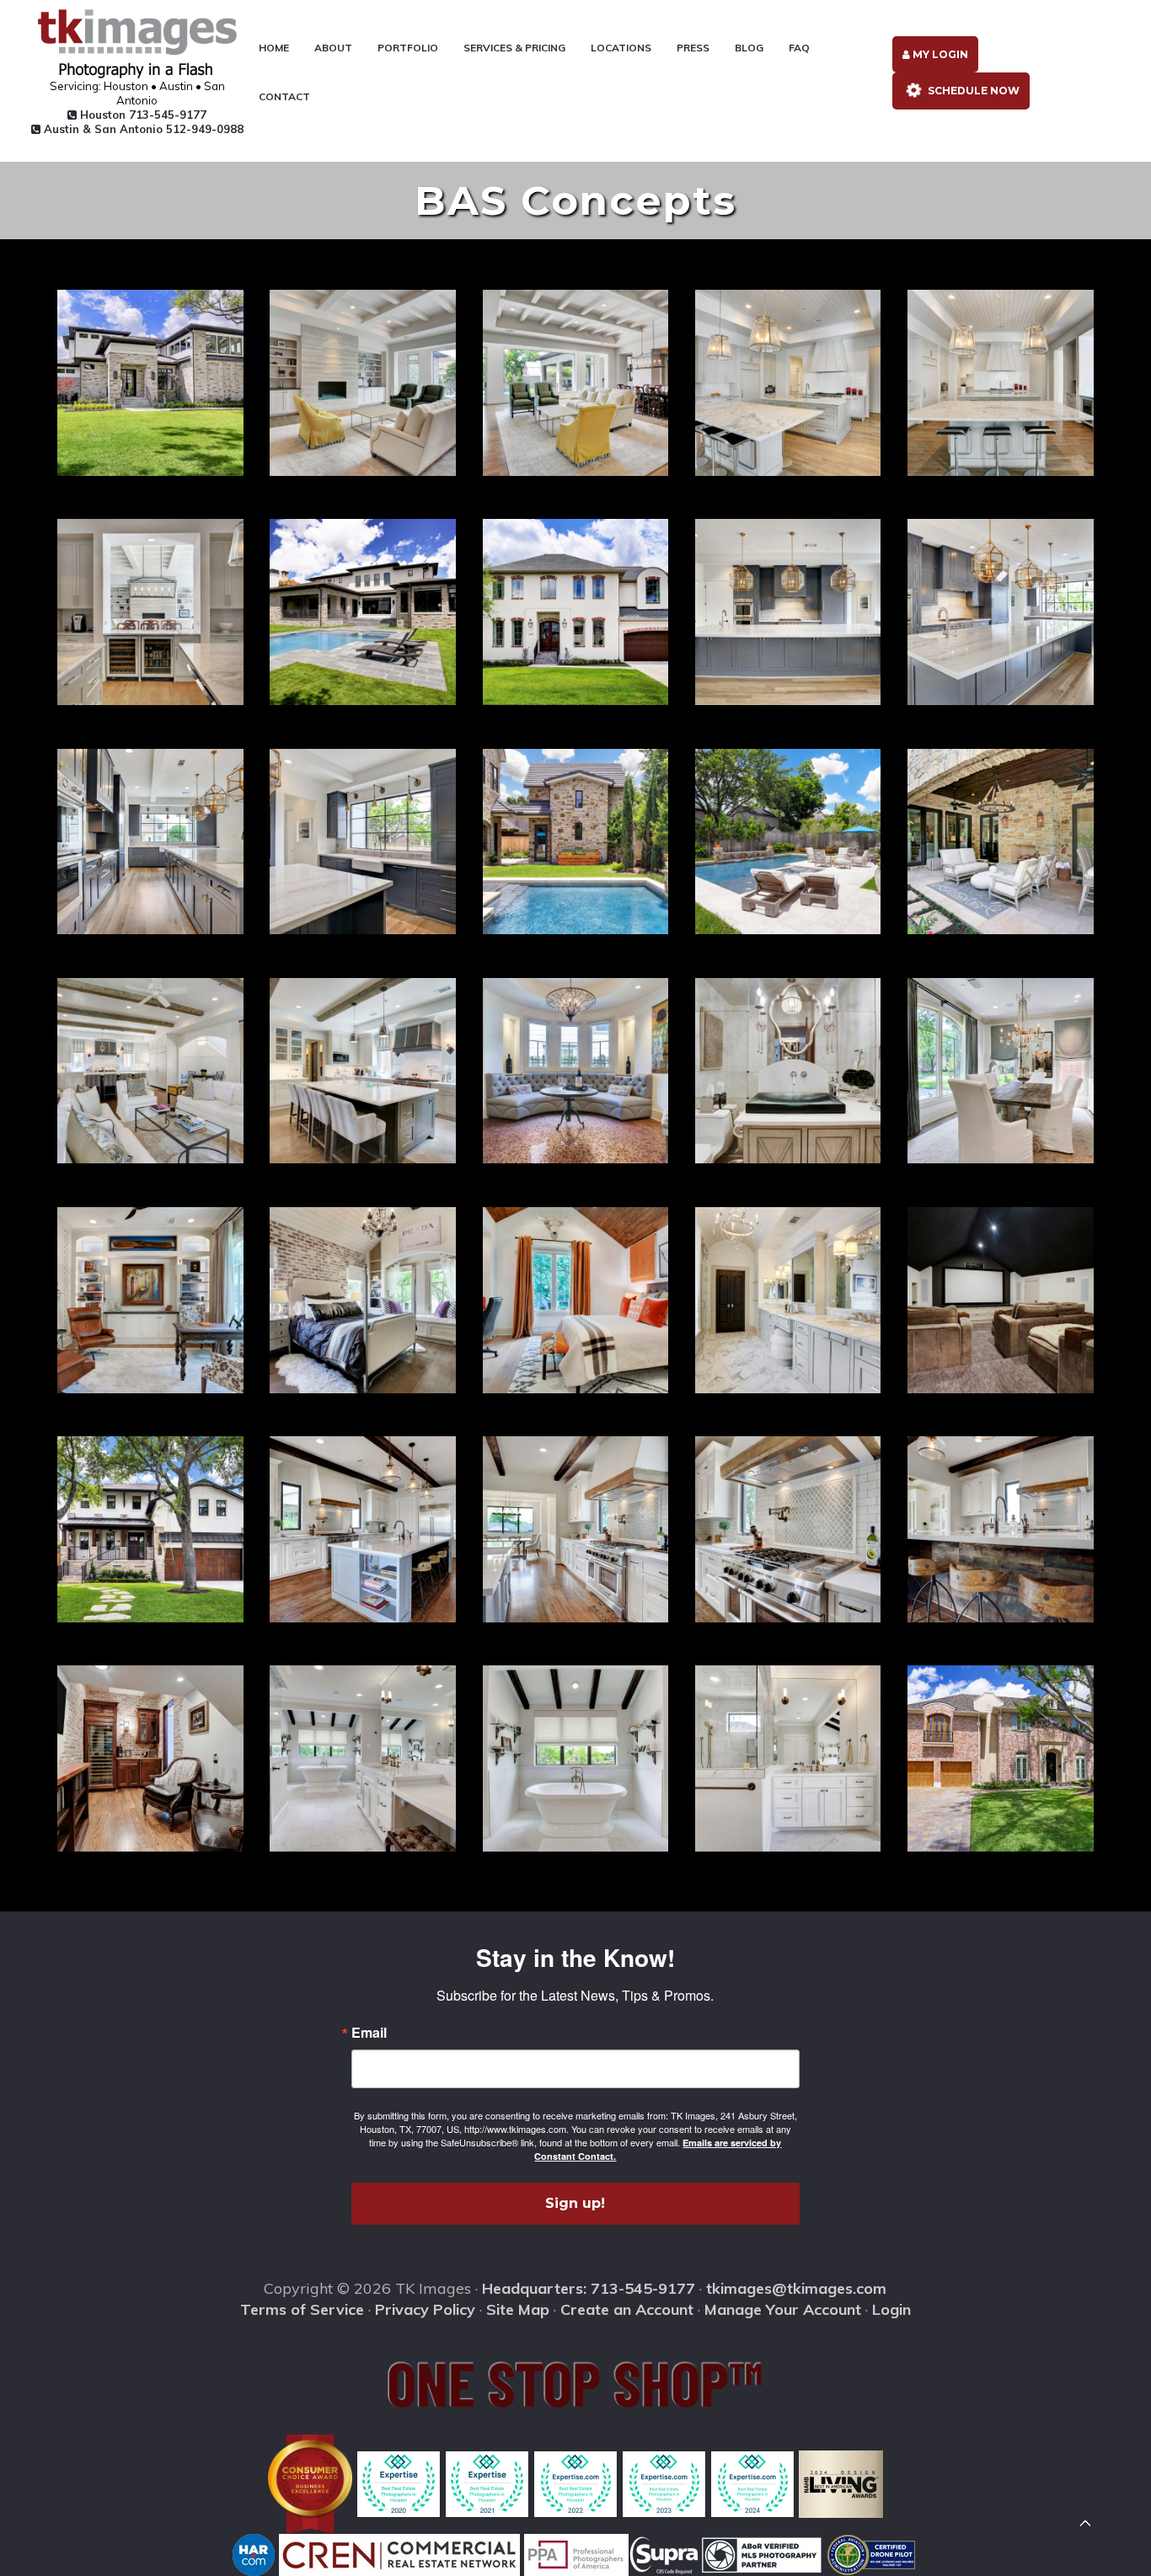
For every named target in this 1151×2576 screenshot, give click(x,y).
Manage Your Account (783, 2309)
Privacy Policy (425, 2309)
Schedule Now (972, 91)
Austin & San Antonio (142, 129)
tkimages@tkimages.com (796, 2288)
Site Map (518, 2309)
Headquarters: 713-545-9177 (589, 2288)
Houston (142, 115)
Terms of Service (302, 2309)
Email (369, 2033)
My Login (939, 54)
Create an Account (627, 2309)
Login (891, 2309)
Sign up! (575, 2203)
